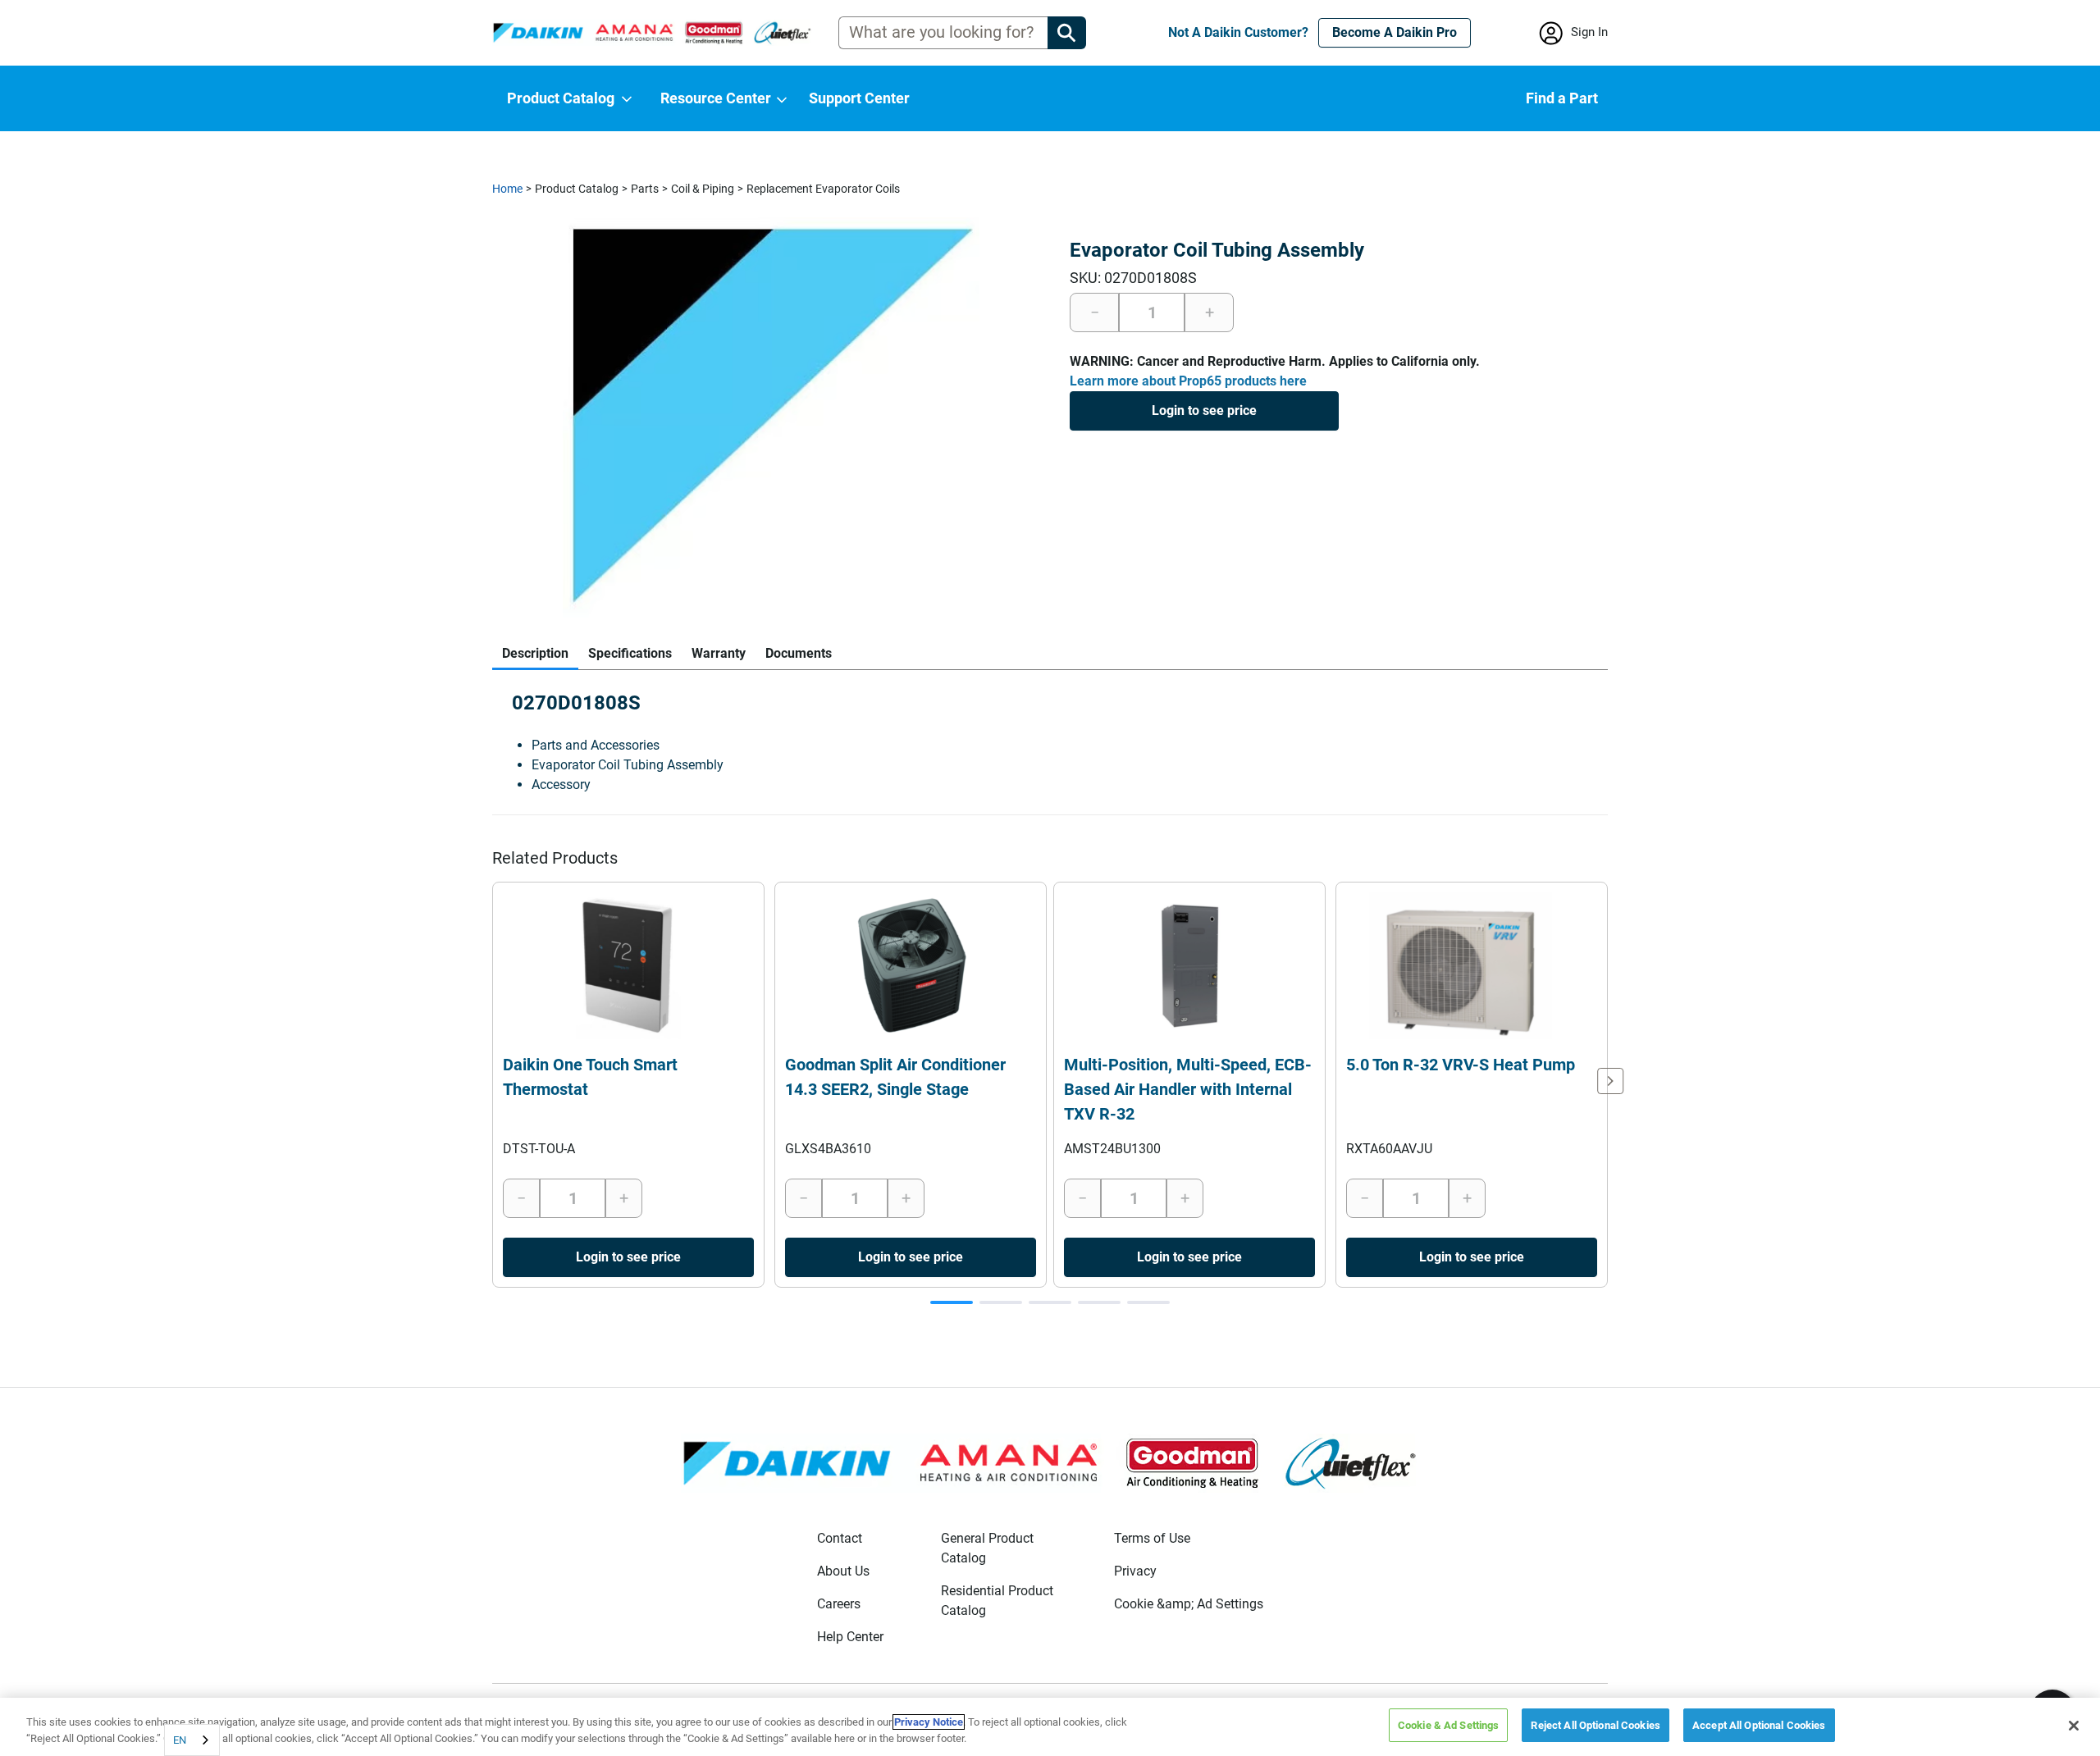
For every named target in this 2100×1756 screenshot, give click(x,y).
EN (180, 1740)
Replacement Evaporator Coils (823, 189)
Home (507, 189)
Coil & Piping (703, 189)
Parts (645, 189)
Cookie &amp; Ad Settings (1189, 1604)
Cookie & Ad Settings (1449, 1725)
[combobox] (192, 1740)
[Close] (2074, 1726)
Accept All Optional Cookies (1759, 1725)
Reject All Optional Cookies (1596, 1725)
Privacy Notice (929, 1722)
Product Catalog (577, 189)
